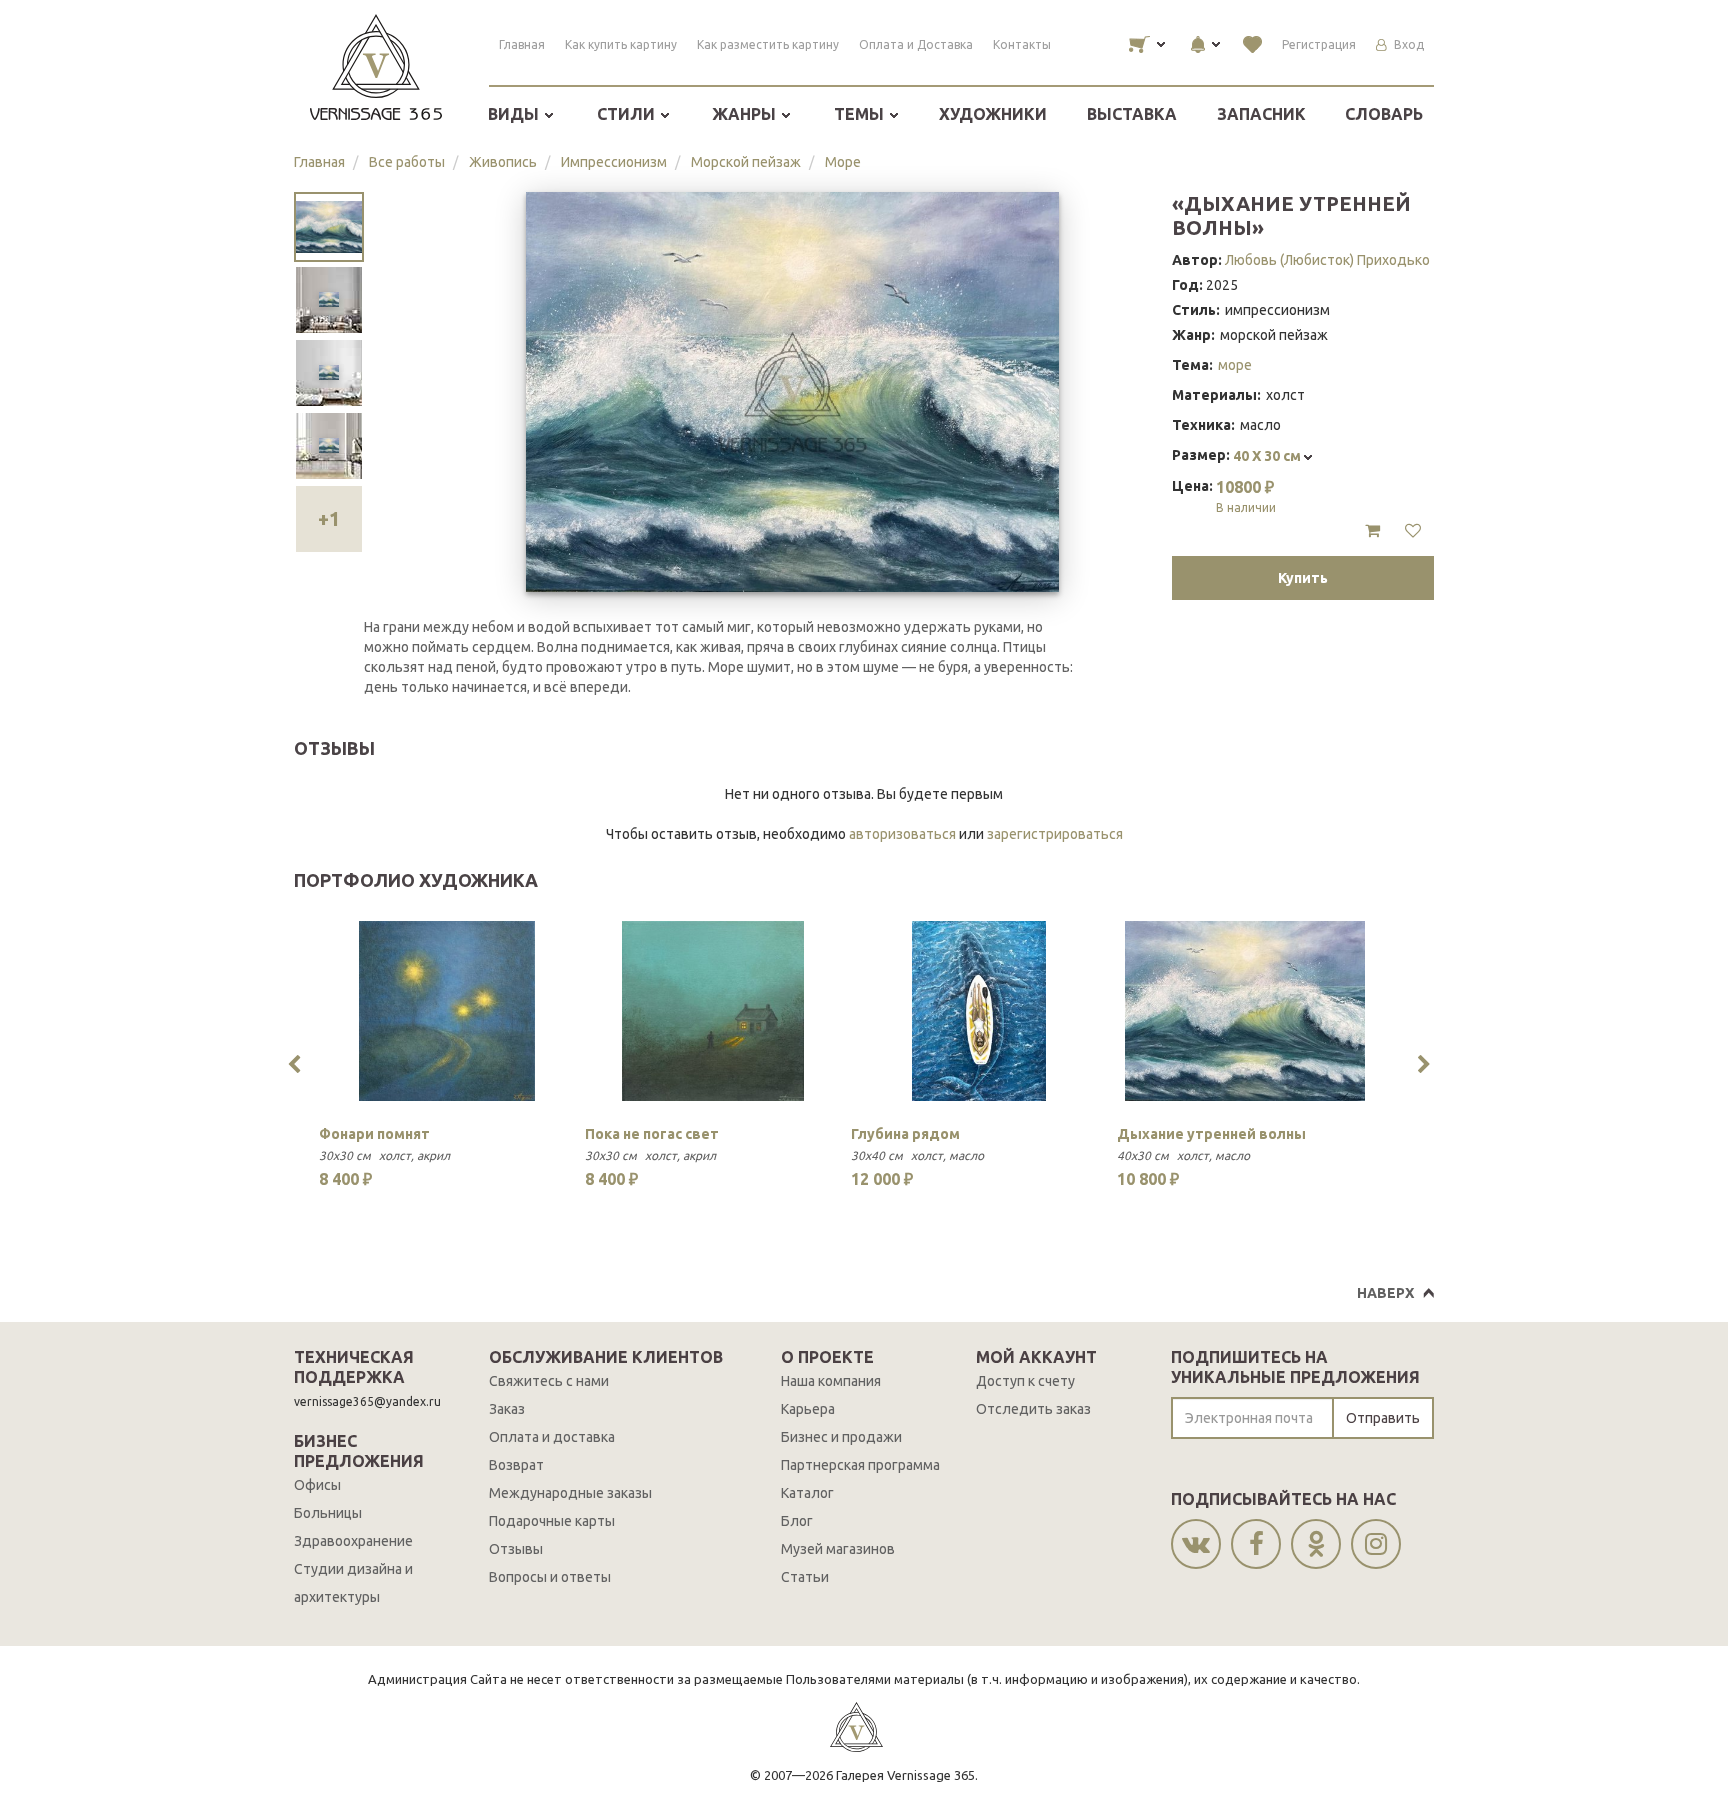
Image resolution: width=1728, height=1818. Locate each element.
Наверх (1385, 1293)
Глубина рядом (905, 1134)
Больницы (328, 1513)
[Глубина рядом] (979, 1011)
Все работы (407, 162)
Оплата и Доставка (916, 44)
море (1235, 365)
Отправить (1383, 1418)
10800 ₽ (1246, 496)
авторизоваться (902, 834)
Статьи (805, 1577)
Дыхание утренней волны (1211, 1134)
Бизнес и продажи (841, 1437)
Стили (628, 114)
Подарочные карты (552, 1521)
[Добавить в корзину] (1372, 531)
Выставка (1132, 114)
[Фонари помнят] (447, 1011)
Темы (861, 114)
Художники (993, 114)
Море (843, 162)
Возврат (516, 1465)
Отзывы (516, 1549)
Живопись (503, 162)
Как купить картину (621, 44)
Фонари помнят (374, 1134)
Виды (515, 114)
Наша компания (831, 1381)
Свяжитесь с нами (549, 1381)
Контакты (1022, 44)
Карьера (808, 1409)
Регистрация (1319, 44)
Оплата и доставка (552, 1437)
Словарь (1384, 114)
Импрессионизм (614, 162)
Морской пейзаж (746, 162)
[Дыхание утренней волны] (1245, 1011)
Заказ (507, 1409)
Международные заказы (570, 1493)
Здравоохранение (353, 1541)
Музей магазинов (838, 1549)
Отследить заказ (1033, 1409)
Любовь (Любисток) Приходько (1327, 260)
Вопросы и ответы (550, 1577)
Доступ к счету (1025, 1381)
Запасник (1261, 114)
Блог (797, 1521)
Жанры (746, 114)
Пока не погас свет (652, 1134)
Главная (522, 44)
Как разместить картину (768, 44)
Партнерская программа (860, 1465)
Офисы (317, 1485)
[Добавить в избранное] (1413, 531)
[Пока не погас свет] (713, 1011)
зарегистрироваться (1055, 834)
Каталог (807, 1493)
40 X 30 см (1268, 456)
